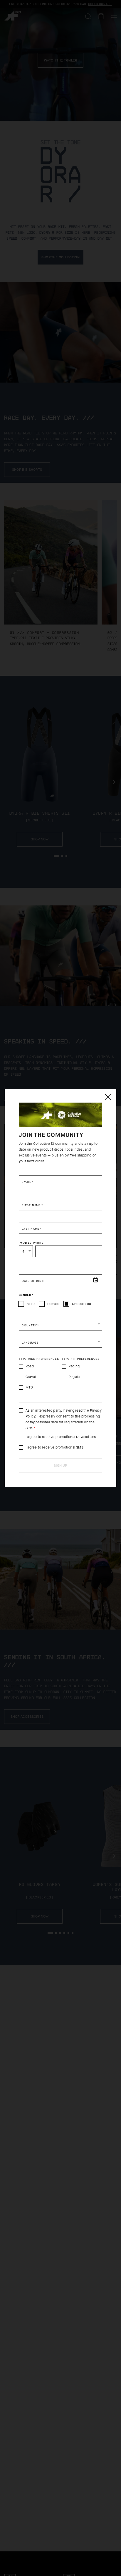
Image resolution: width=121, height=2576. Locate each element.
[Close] (108, 1097)
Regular (75, 1377)
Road (30, 1366)
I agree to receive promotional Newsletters (61, 1437)
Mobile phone (32, 1243)
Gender (26, 1295)
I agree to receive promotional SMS (54, 1447)
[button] (60, 1325)
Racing (74, 1366)
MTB (29, 1387)
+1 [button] (22, 1251)
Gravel (31, 1377)
